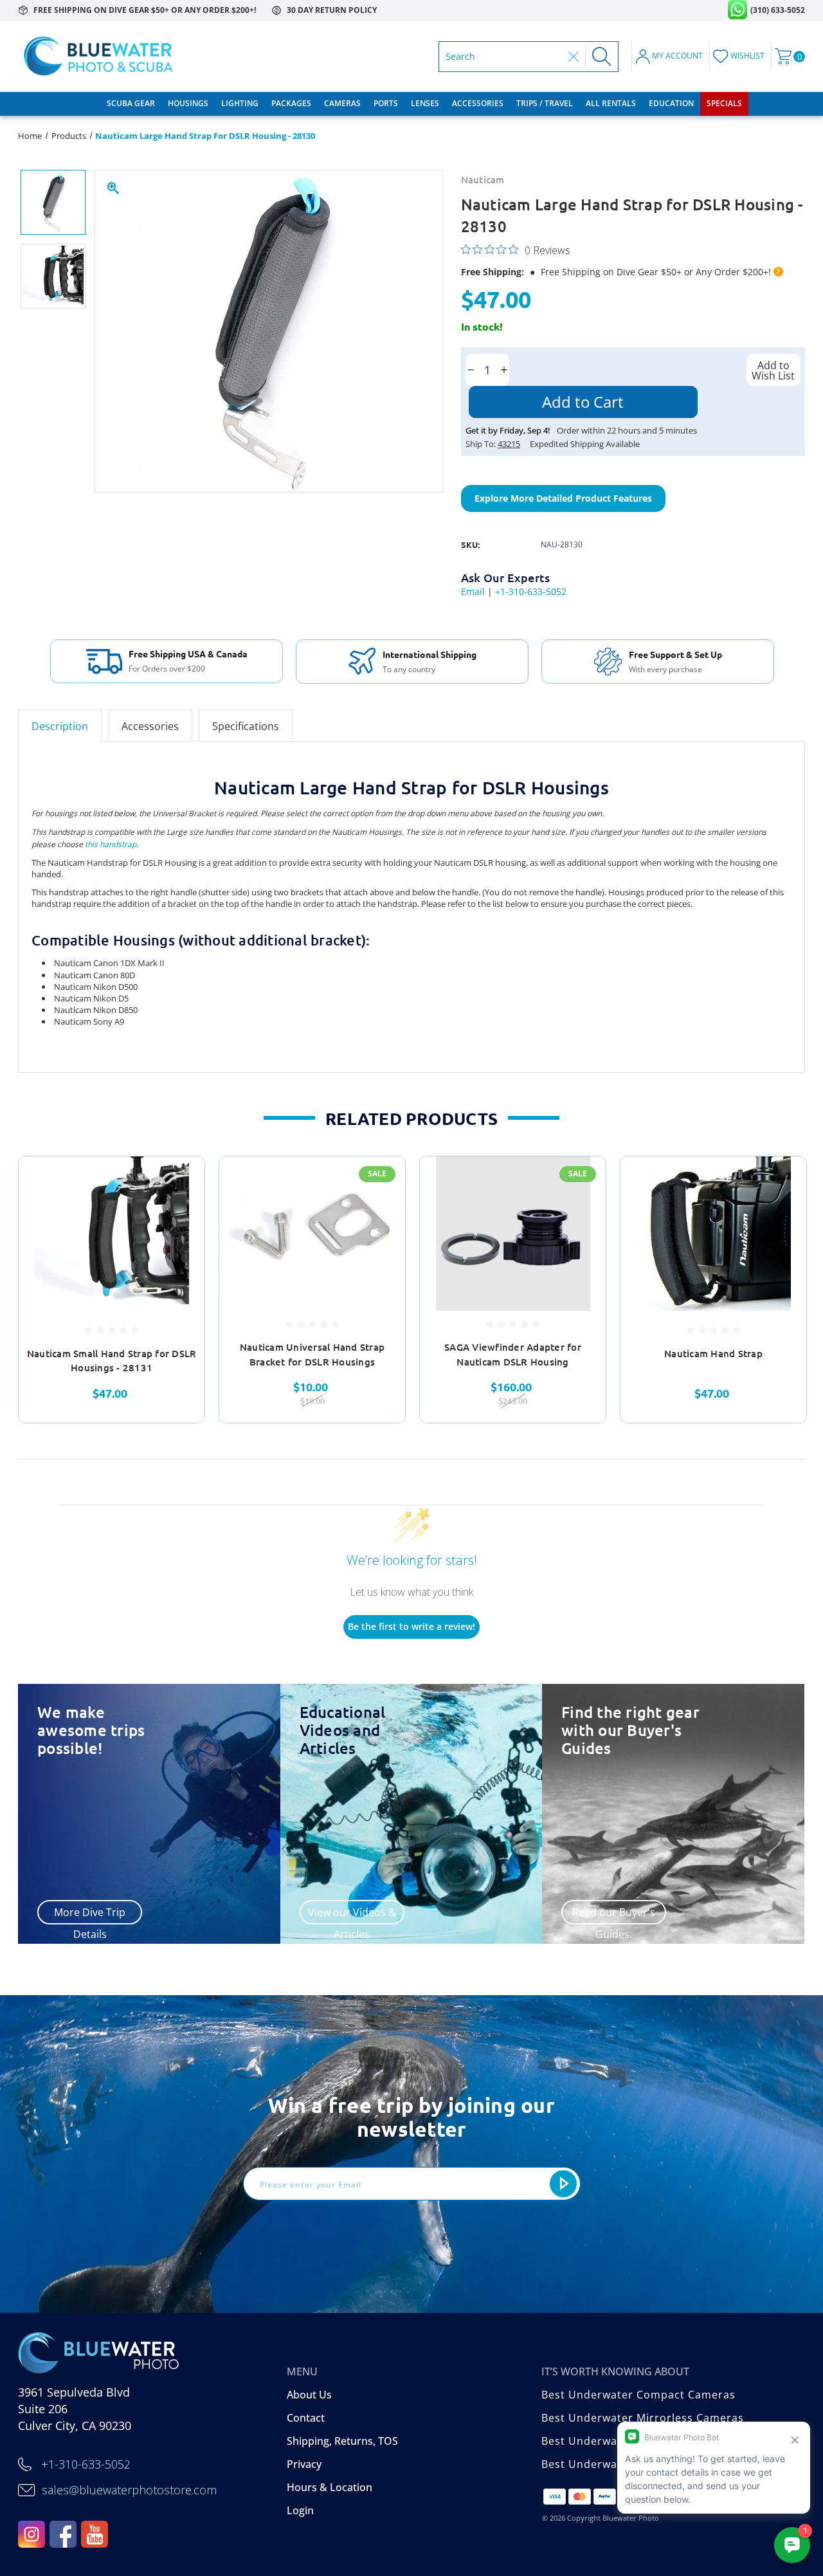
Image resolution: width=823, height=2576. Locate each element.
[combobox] (504, 57)
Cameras (342, 103)
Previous (10, 1290)
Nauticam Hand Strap (713, 1353)
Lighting (240, 103)
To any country (409, 670)
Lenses (425, 103)
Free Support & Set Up (675, 654)
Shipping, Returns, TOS (342, 2441)
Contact (306, 2418)
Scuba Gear (131, 103)
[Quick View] (179, 1182)
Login (300, 2510)
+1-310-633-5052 (531, 591)
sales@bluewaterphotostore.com (129, 2490)
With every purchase (665, 670)
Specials (724, 103)
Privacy (304, 2464)
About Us (309, 2395)
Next (813, 1290)
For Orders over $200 (167, 669)
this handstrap (111, 844)
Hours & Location (330, 2487)
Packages (291, 103)
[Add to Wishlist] (179, 1212)
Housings (188, 103)
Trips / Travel (545, 103)
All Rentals (611, 103)
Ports (386, 103)
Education (671, 103)
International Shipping (430, 654)
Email (473, 591)
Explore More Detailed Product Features (563, 498)
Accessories (478, 103)
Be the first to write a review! (411, 1626)
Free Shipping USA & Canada (188, 653)
